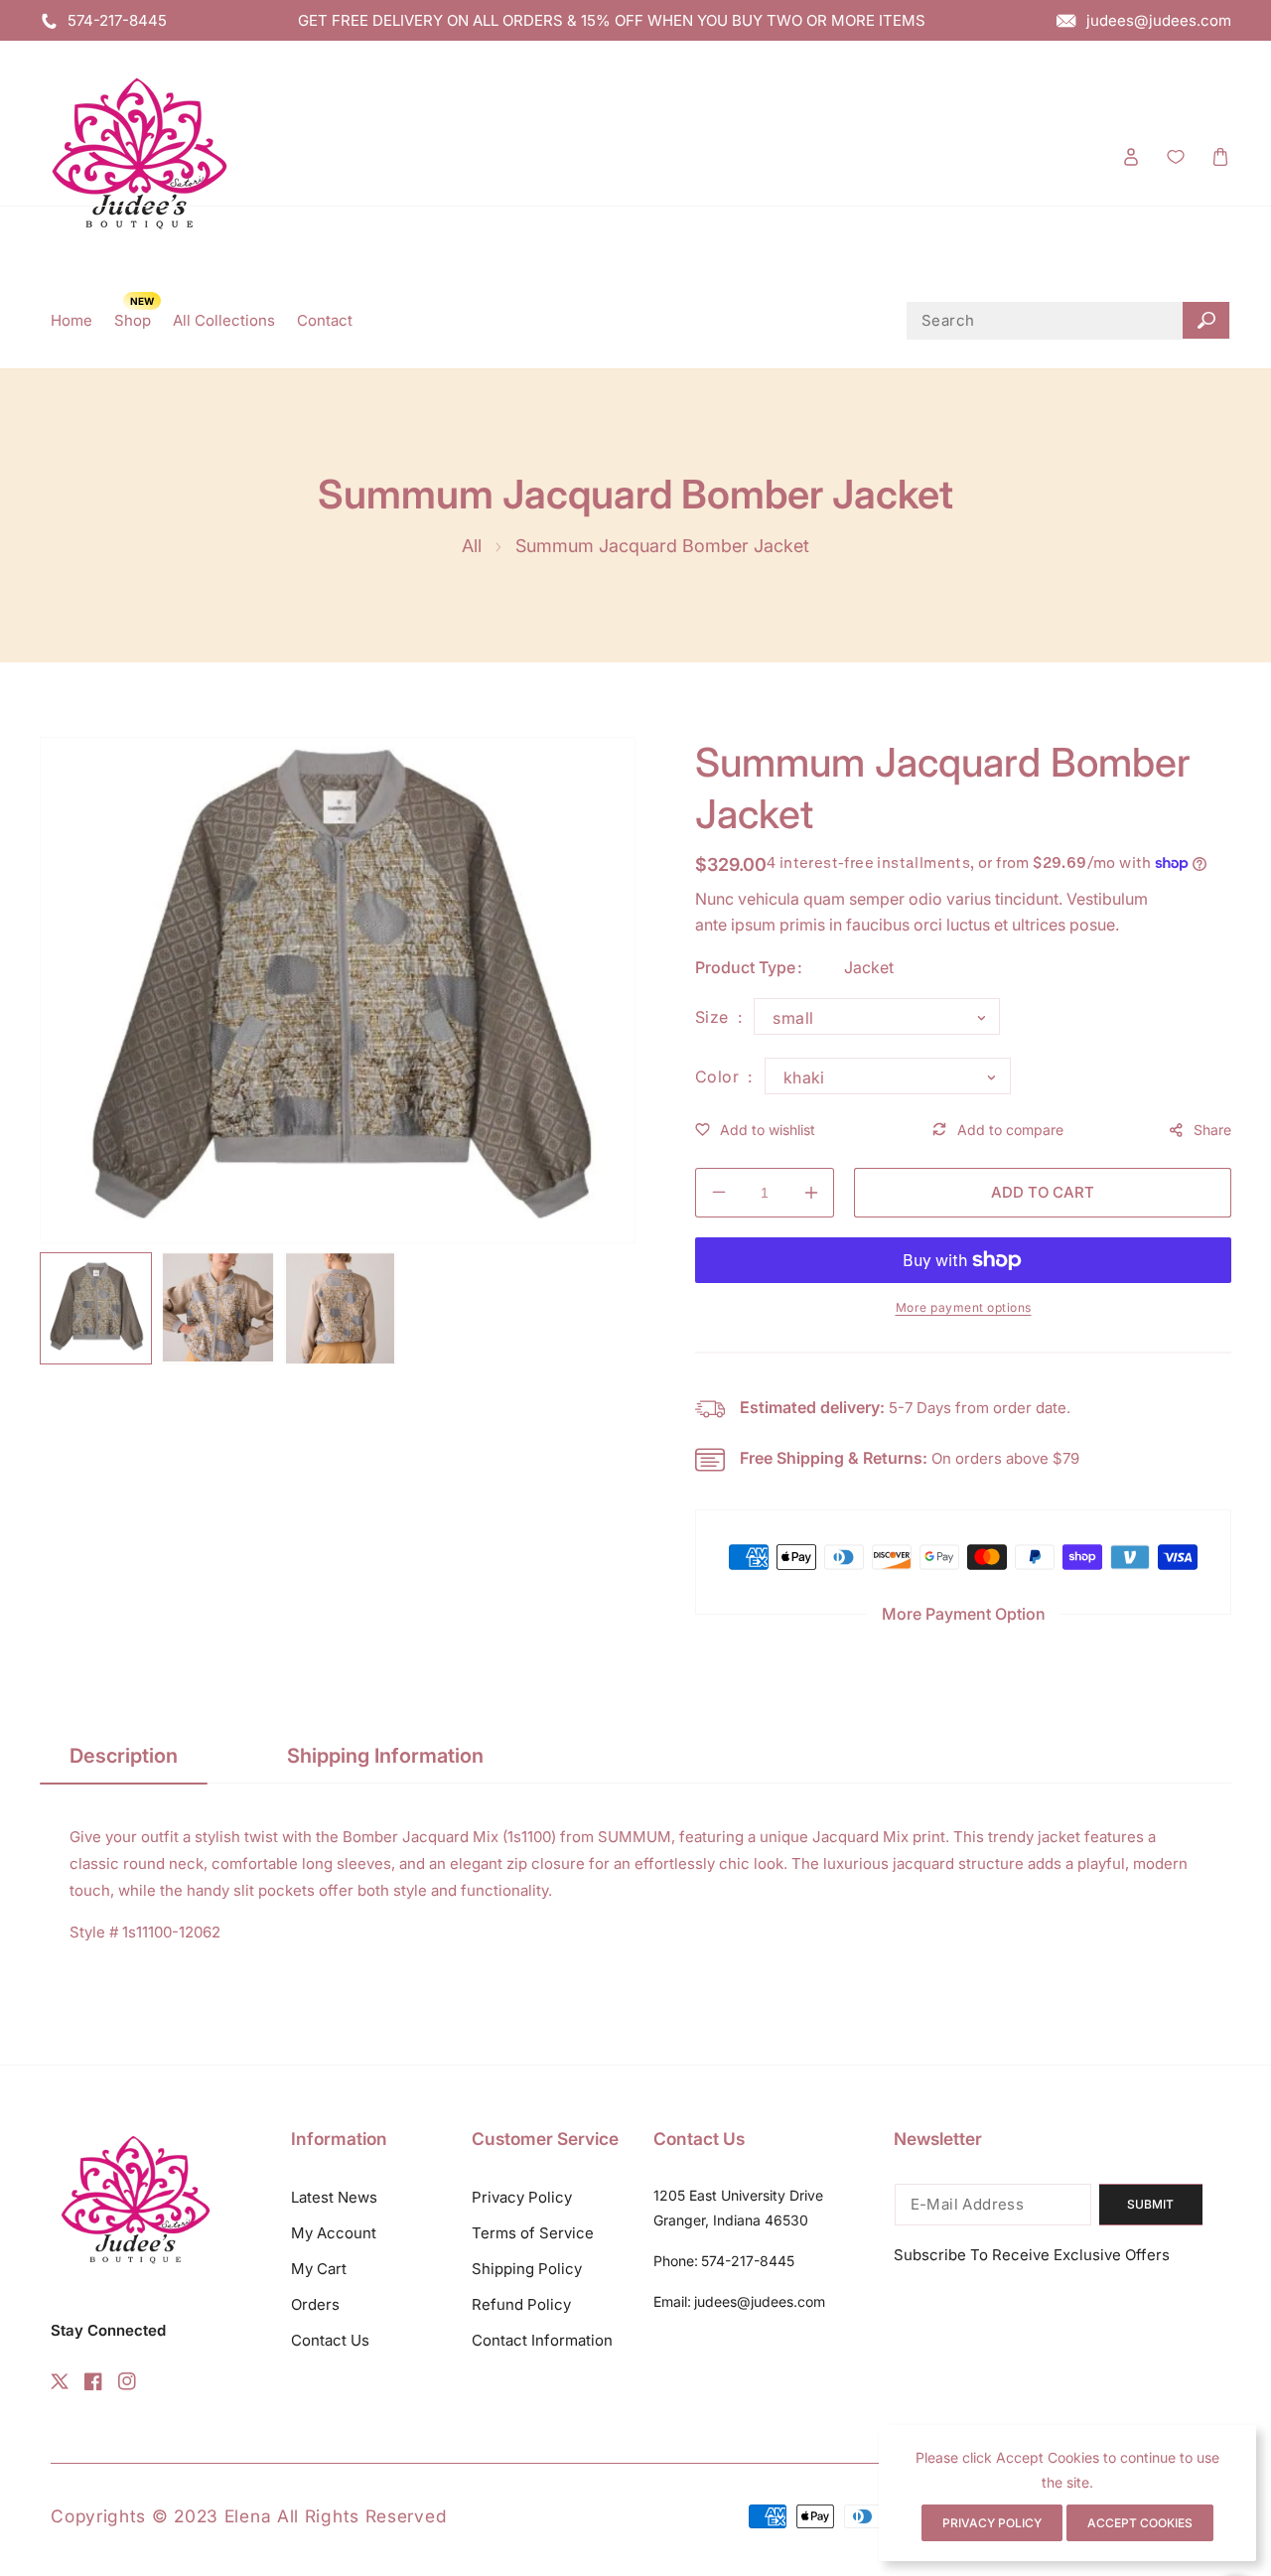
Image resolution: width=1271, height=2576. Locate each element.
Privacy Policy (522, 2197)
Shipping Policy (527, 2269)
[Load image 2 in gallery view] (218, 1308)
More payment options (964, 1307)
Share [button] (1212, 1130)
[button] (1220, 156)
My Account (334, 2233)
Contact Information (542, 2340)
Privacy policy (992, 2523)
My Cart (319, 2269)
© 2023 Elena (214, 2516)
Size (714, 1017)
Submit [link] (1150, 2204)
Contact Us (330, 2340)
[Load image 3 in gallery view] (340, 1308)
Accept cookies (1140, 2523)
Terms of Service (533, 2233)
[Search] (1206, 321)
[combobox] (1068, 321)
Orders (315, 2304)
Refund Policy (521, 2304)
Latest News (334, 2197)
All (472, 546)
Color (719, 1076)
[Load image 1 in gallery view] (96, 1308)
